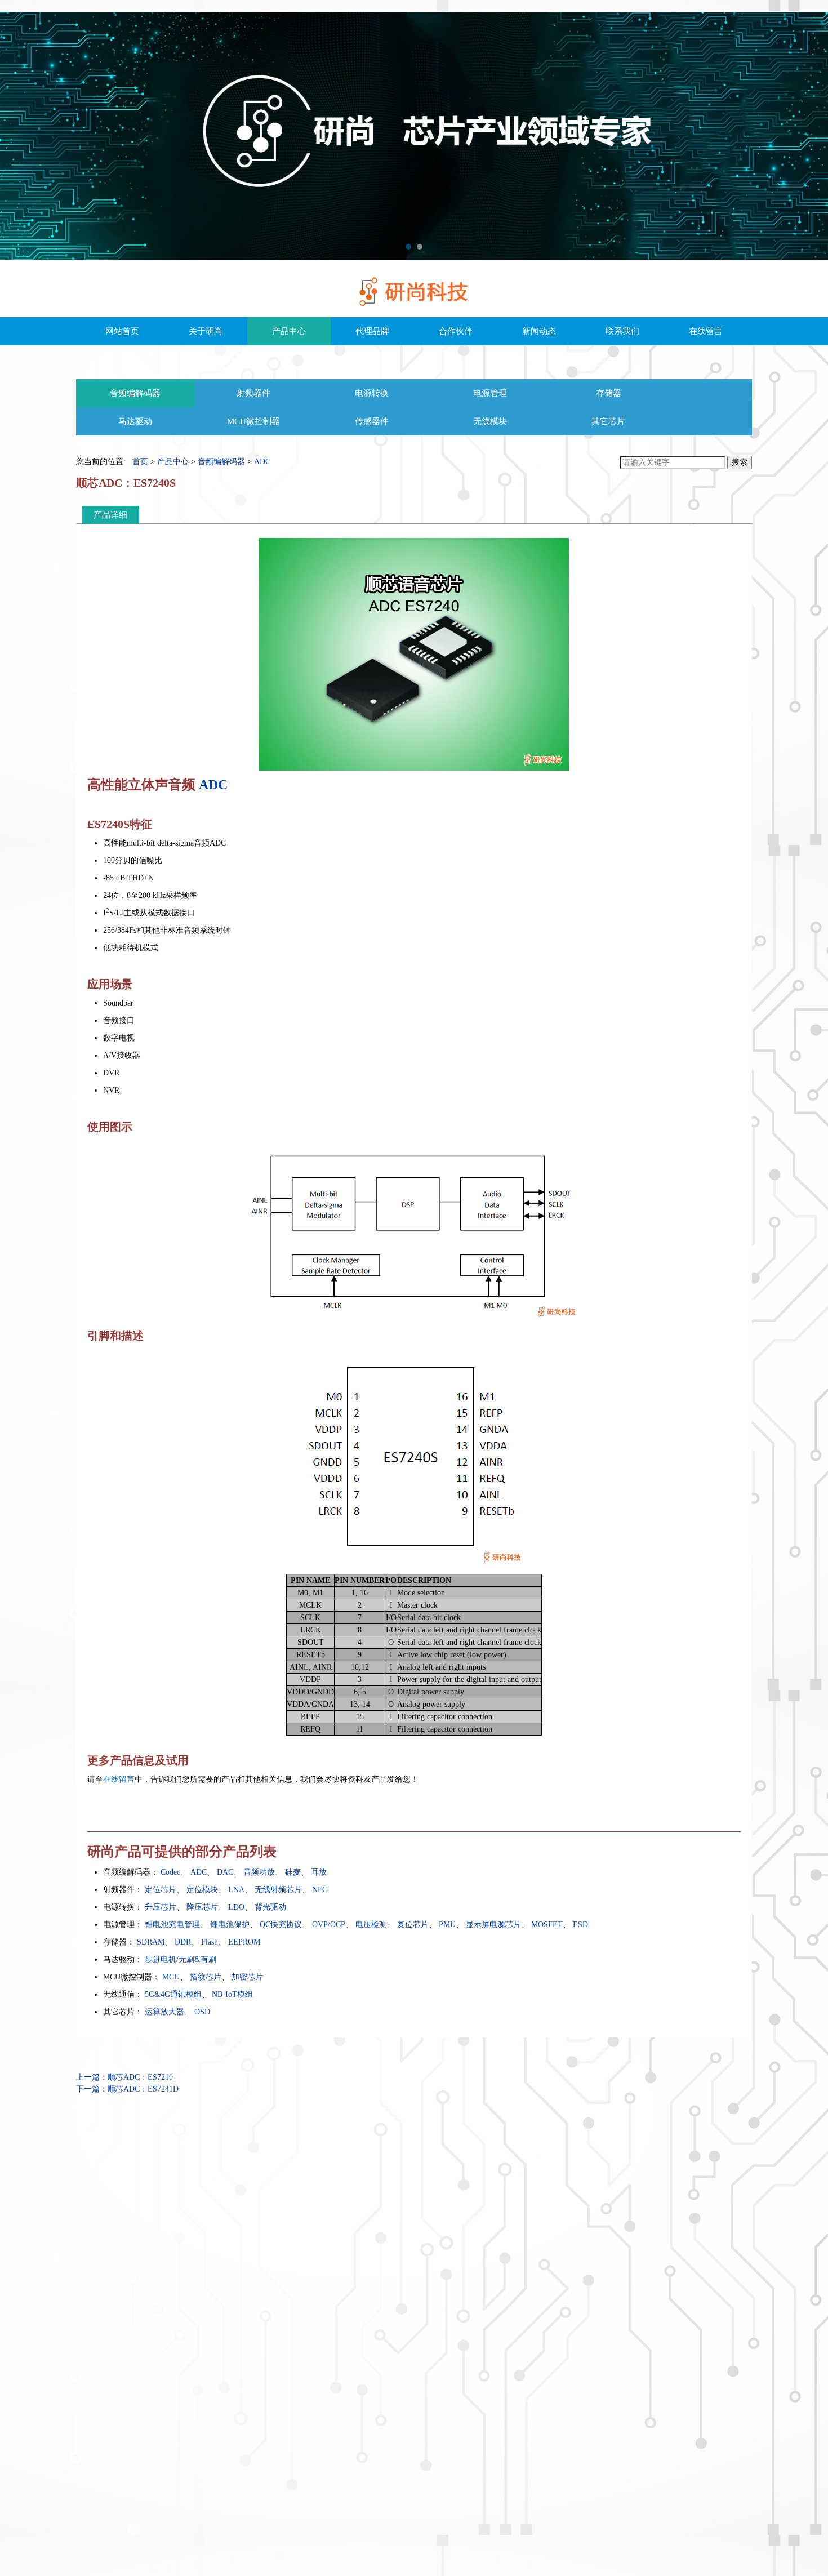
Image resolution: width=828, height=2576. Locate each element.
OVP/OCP (329, 1925)
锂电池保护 (230, 1925)
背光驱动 (270, 1907)
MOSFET (547, 1925)
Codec (170, 1872)
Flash (210, 1942)
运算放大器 (164, 2012)
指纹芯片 (206, 1977)
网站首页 (122, 331)
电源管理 (490, 393)
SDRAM (151, 1942)
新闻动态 (539, 331)
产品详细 (110, 515)
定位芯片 (161, 1890)
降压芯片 (202, 1907)
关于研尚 (206, 331)
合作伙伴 (456, 331)
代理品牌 (372, 331)
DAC (225, 1872)
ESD (580, 1925)
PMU (447, 1925)
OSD (202, 2012)
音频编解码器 (135, 393)
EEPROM (244, 1942)
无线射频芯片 (278, 1890)
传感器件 (372, 421)
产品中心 (289, 331)
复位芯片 (413, 1925)
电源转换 (372, 393)
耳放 (319, 1872)
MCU (171, 1977)
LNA (236, 1890)
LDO (236, 1907)
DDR (183, 1942)
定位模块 (202, 1890)
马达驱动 (135, 421)
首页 (140, 462)
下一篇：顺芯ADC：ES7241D (127, 2089)
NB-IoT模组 (232, 1994)
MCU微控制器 (253, 421)
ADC (262, 462)
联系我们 (622, 331)
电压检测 (371, 1925)
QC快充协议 (281, 1925)
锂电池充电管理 (172, 1925)
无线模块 (490, 421)
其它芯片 (608, 421)
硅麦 (293, 1872)
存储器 (609, 393)
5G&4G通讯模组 (173, 1994)
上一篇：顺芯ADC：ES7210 (124, 2077)
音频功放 (259, 1872)
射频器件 (253, 393)
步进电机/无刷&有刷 (181, 1959)
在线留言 (706, 331)
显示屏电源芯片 (493, 1925)
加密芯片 (247, 1977)
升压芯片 (161, 1907)
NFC (320, 1890)
